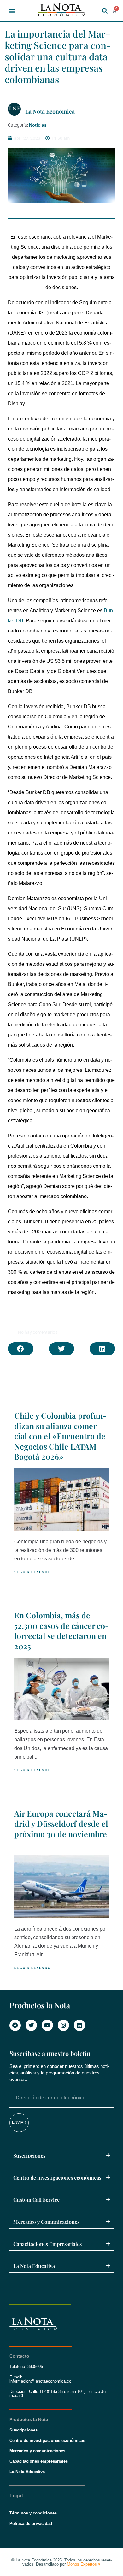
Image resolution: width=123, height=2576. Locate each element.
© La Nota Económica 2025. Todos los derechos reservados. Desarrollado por (61, 2562)
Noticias (38, 125)
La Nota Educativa (34, 2266)
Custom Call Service (36, 2200)
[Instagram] (63, 2025)
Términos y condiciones (33, 2513)
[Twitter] (31, 2025)
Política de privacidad (31, 2523)
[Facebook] (15, 2025)
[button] (12, 11)
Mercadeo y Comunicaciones (46, 2222)
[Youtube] (47, 2025)
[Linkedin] (79, 2025)
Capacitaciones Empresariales (47, 2244)
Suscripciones (29, 2155)
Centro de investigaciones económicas (57, 2178)
